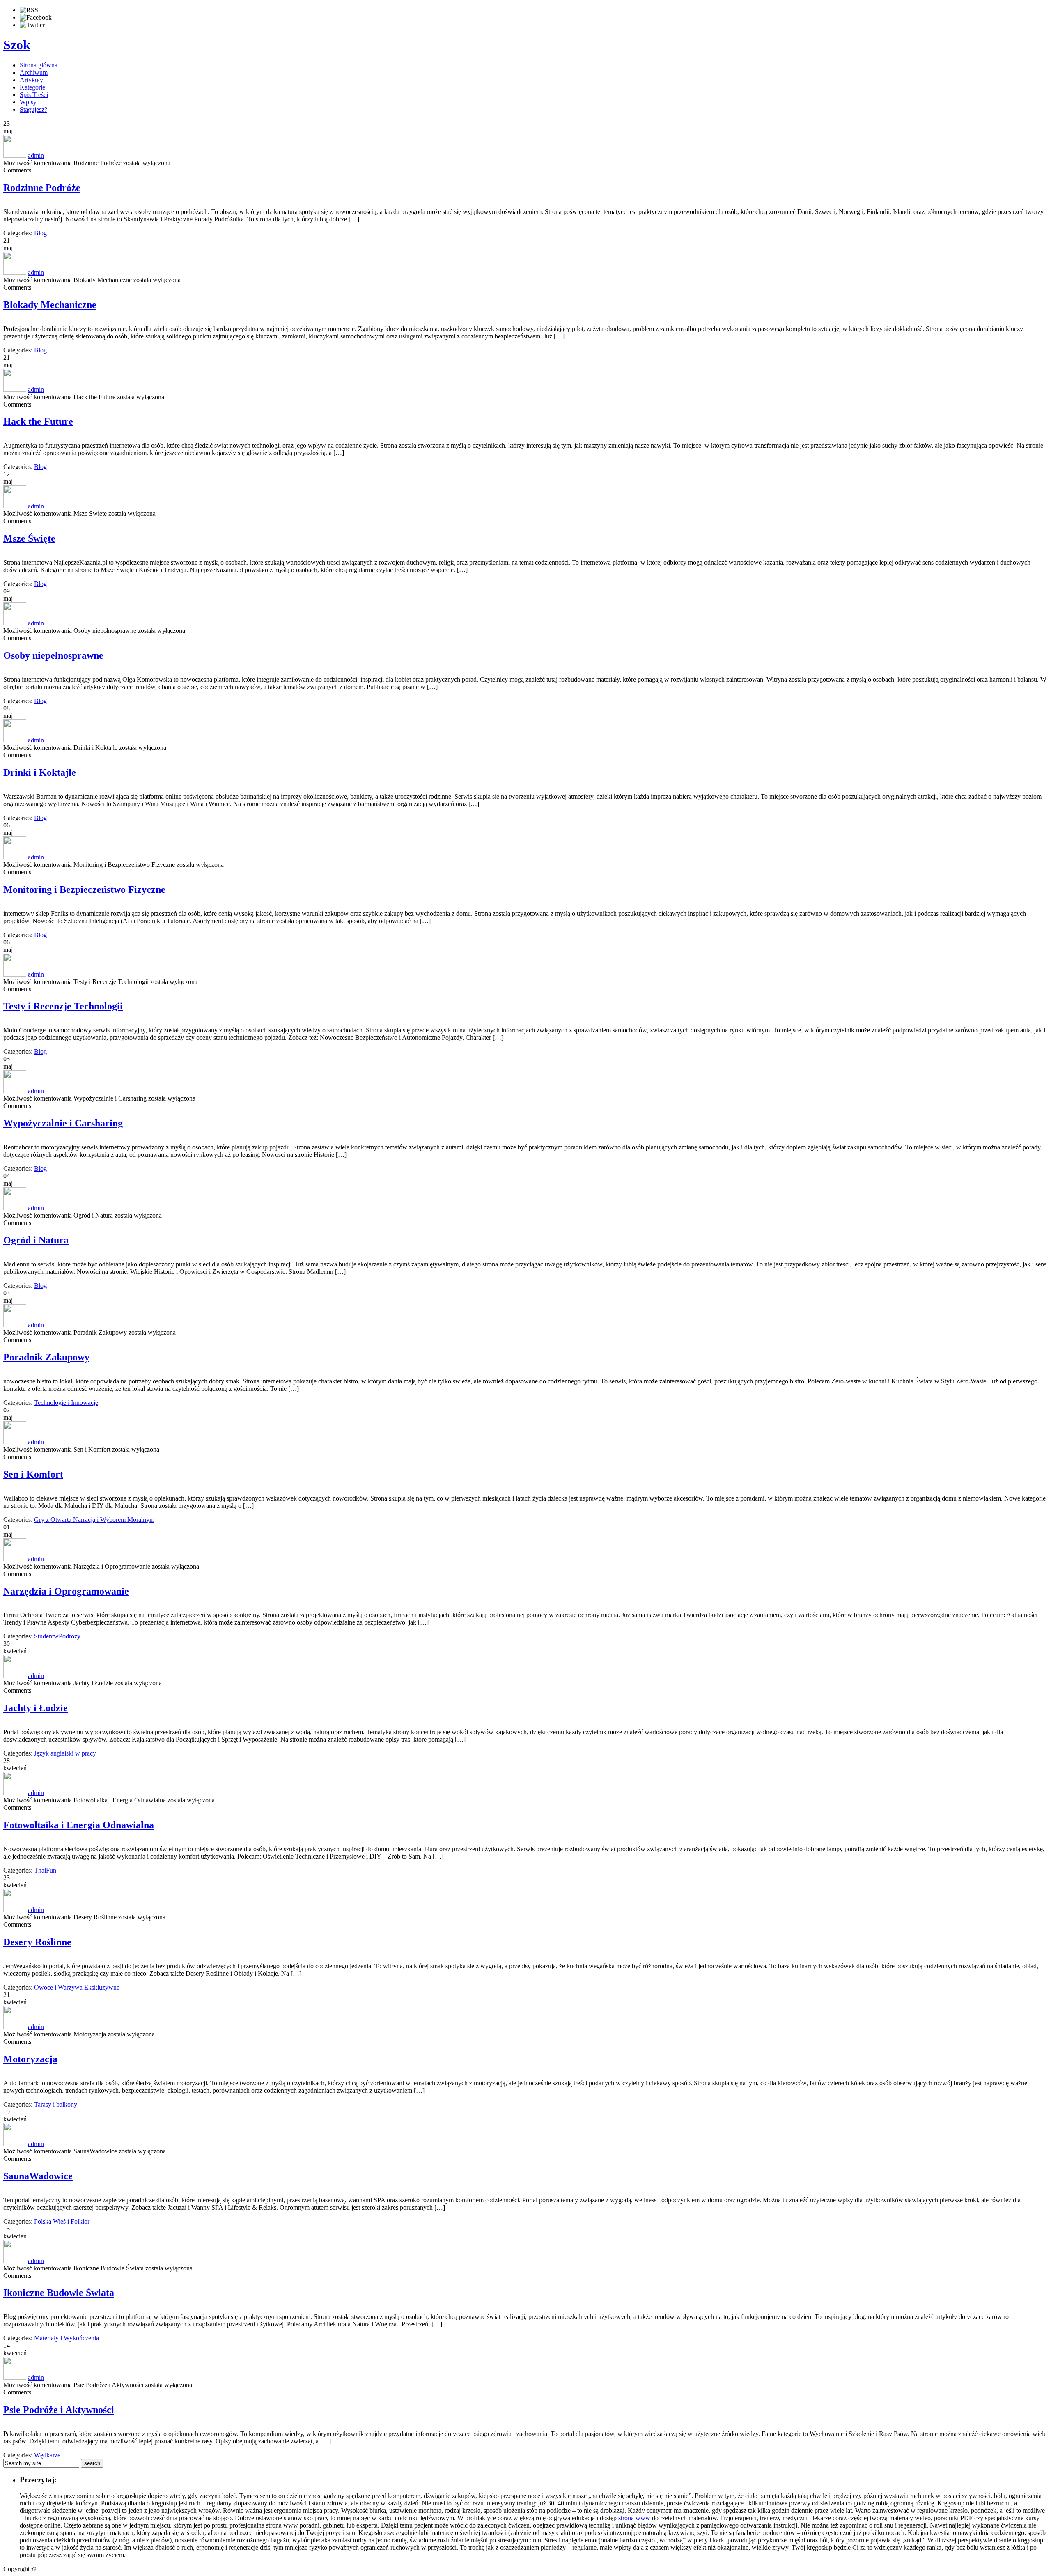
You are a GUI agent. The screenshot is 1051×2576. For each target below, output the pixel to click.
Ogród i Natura (36, 1240)
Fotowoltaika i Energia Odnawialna (79, 1825)
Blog (40, 233)
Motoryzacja (30, 2059)
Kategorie (32, 87)
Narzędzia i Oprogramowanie (66, 1591)
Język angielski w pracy (65, 1753)
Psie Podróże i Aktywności (59, 2410)
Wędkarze (47, 2455)
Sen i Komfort (33, 1474)
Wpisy (28, 102)
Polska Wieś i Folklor (62, 2221)
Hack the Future (38, 421)
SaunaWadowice (38, 2176)
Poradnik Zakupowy (46, 1357)
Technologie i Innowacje (66, 1403)
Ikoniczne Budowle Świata (59, 2293)
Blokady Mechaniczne (50, 305)
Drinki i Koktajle (40, 772)
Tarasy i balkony (56, 2104)
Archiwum (34, 72)
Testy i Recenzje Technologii (63, 1006)
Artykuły (31, 80)
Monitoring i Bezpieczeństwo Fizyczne (84, 889)
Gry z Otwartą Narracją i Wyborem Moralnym (94, 1520)
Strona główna (39, 65)
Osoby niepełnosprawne (53, 655)
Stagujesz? (33, 109)
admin (36, 155)
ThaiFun (45, 1870)
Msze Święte (29, 538)
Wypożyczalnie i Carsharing (63, 1123)
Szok (17, 45)
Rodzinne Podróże (42, 188)
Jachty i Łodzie (36, 1708)
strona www (634, 2518)
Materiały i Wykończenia (67, 2338)
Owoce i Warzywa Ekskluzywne (77, 1987)
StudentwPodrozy (57, 1636)
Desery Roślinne (37, 1942)
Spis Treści (34, 95)
